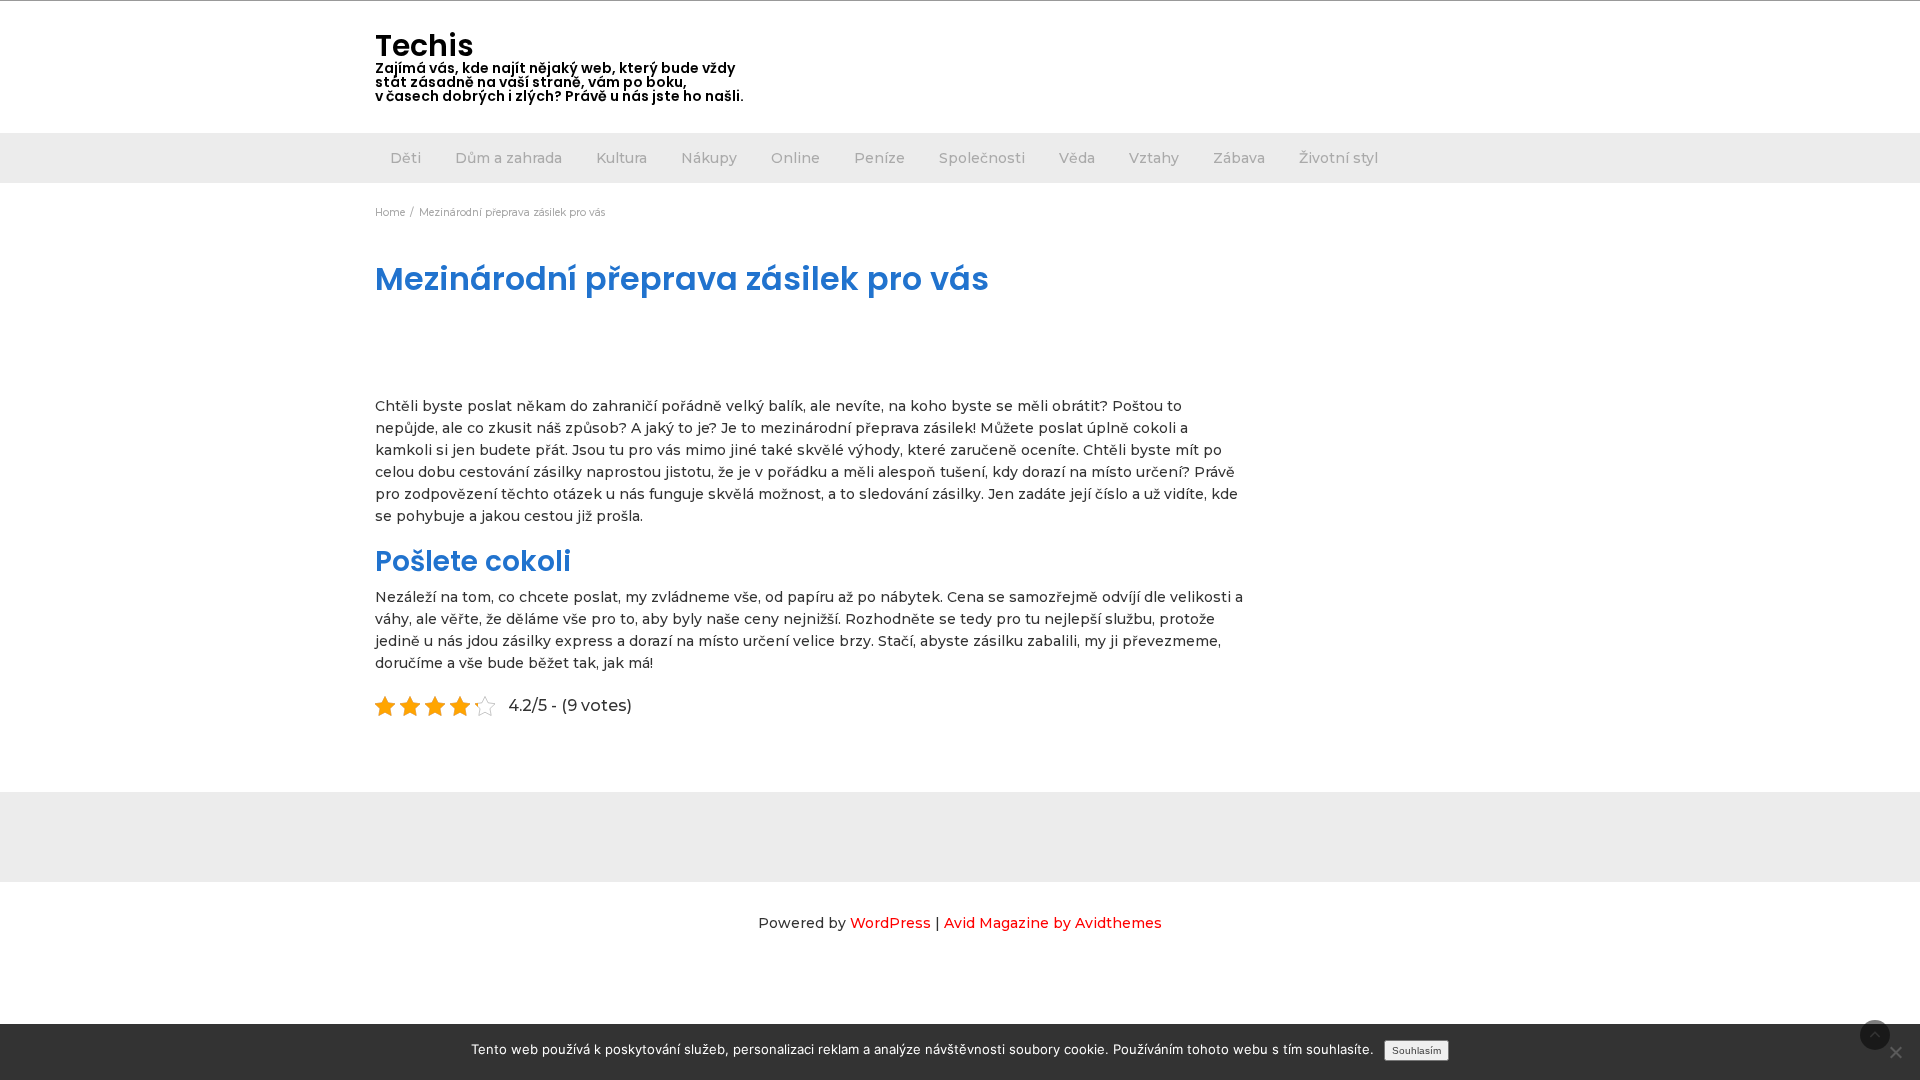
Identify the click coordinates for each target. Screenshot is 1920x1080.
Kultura (621, 158)
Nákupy (709, 158)
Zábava (1239, 158)
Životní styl (1338, 158)
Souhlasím (1416, 1050)
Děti (405, 158)
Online (795, 158)
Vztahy (1154, 158)
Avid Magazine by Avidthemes (1053, 923)
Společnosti (982, 158)
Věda (1077, 158)
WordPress (890, 923)
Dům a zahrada (508, 158)
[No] (1895, 1052)
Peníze (879, 158)
